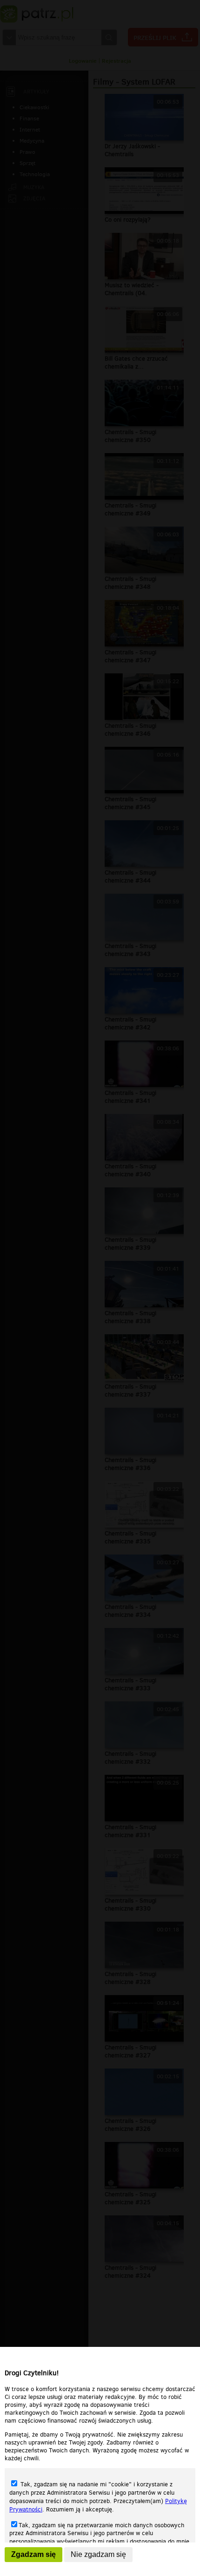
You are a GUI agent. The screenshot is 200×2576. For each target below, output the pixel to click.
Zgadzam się (33, 2554)
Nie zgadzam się (98, 2554)
